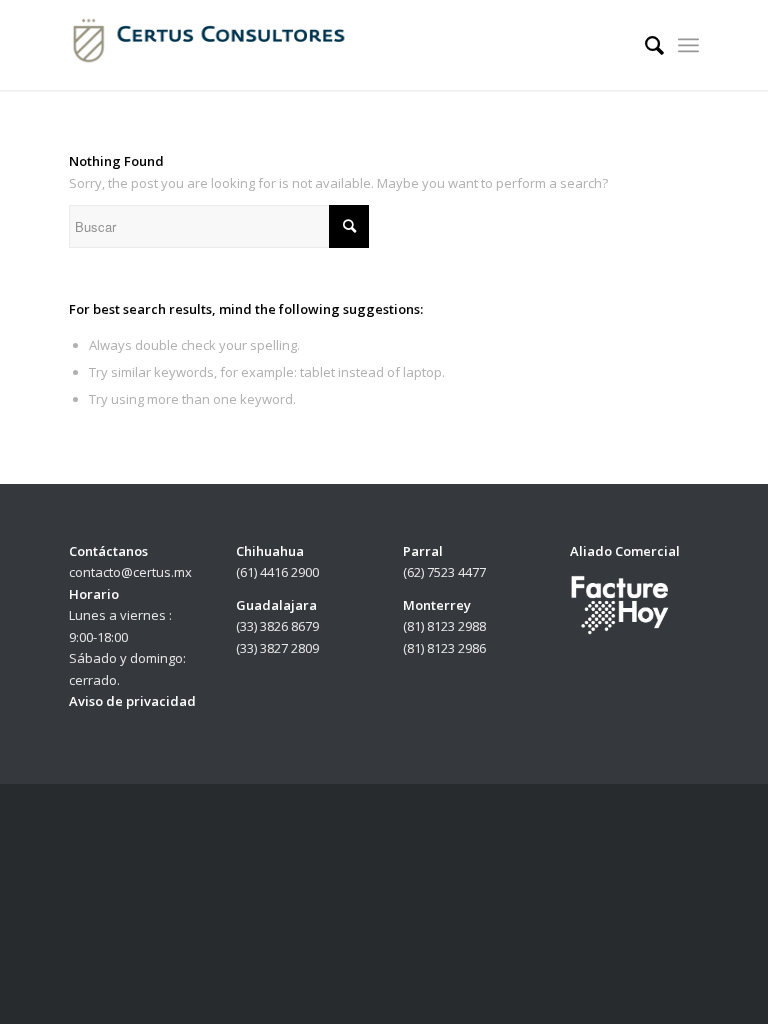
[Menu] (688, 45)
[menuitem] (644, 45)
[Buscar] (644, 45)
